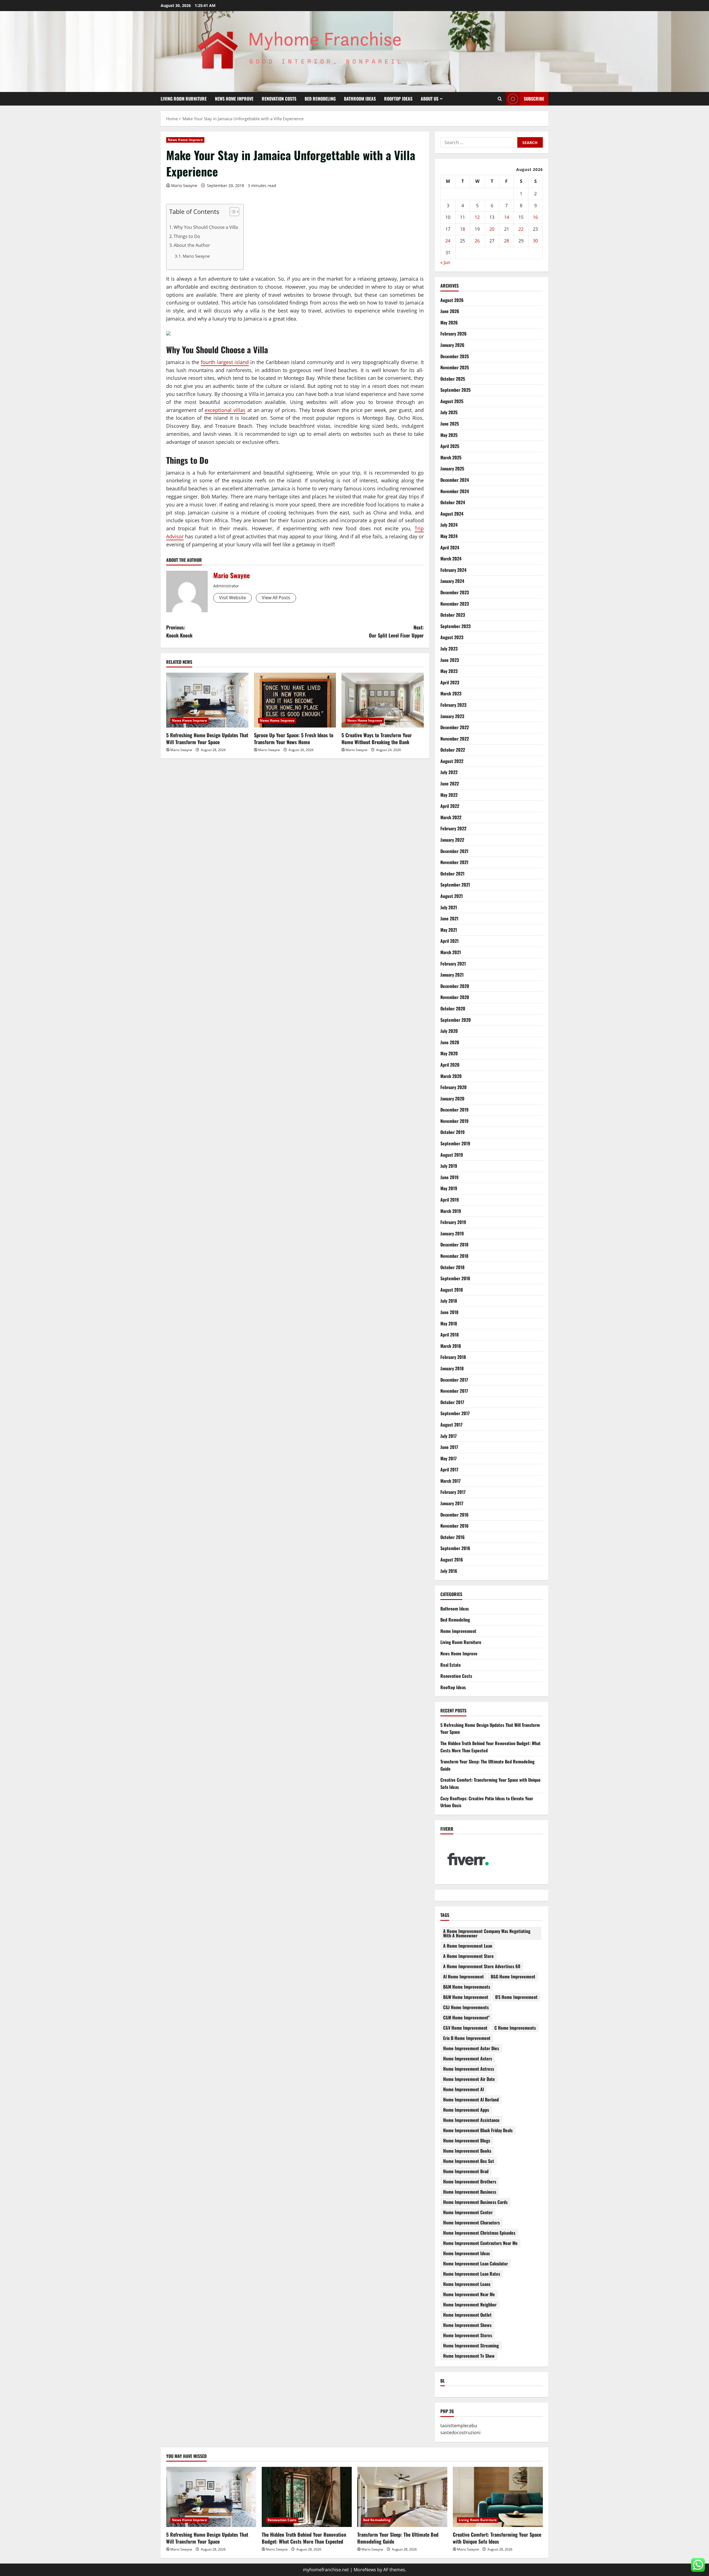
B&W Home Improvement (466, 1997)
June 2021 (449, 918)
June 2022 (450, 783)
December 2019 (454, 1110)
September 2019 (455, 1143)
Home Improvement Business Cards (475, 2202)
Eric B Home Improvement (467, 2038)
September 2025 (455, 390)
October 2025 (453, 379)
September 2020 (456, 1020)
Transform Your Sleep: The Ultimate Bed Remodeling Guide (398, 2538)
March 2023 (451, 693)
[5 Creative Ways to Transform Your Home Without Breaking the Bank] (383, 700)
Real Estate (451, 1665)
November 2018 (454, 1256)
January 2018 (452, 1368)
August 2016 (452, 1560)
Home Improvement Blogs (467, 2140)
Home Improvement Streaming (471, 2345)
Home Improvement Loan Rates (472, 2274)
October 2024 (453, 502)
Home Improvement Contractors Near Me (480, 2243)
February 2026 (454, 334)
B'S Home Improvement (516, 1997)
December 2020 (455, 986)
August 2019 (452, 1155)
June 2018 (449, 1312)
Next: (396, 631)
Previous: (179, 631)
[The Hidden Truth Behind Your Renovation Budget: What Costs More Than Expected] (307, 2497)
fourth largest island (225, 362)
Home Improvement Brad (466, 2171)
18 (463, 229)
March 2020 (451, 1076)
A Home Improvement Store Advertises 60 (482, 1966)
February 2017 (453, 1492)
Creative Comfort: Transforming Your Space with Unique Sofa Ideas (497, 2538)
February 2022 (453, 828)
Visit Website (233, 598)
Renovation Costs (279, 99)
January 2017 (452, 1503)
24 (448, 241)
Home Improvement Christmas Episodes (479, 2233)
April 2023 (450, 682)
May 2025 (449, 435)
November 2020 (455, 997)
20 (492, 229)
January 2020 (452, 1098)
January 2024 (452, 581)
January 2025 (452, 468)
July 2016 (449, 1571)
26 (477, 241)
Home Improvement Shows (467, 2325)
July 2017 (449, 1436)
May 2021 (449, 930)
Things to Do (187, 236)
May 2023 (449, 671)
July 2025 (449, 412)
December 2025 (455, 356)
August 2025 (452, 401)
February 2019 (453, 1222)
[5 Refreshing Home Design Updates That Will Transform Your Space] (207, 700)
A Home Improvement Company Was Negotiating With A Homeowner (487, 1933)
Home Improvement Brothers (470, 2181)
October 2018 (452, 1267)
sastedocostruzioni (460, 2432)
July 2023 (449, 649)
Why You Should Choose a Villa (206, 227)
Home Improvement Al (463, 2089)
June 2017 (449, 1447)
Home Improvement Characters (472, 2222)
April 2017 (449, 1469)
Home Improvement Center (468, 2212)
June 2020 (450, 1042)
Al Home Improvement (463, 1976)
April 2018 (449, 1335)
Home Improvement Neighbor (470, 2304)
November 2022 (455, 739)
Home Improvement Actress (469, 2069)
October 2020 (453, 1008)
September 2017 (455, 1413)
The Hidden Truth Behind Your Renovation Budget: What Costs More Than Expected (304, 2538)
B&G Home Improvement (513, 1976)
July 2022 (449, 772)
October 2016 (453, 1537)
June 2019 (449, 1177)
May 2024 (449, 536)
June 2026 (450, 311)
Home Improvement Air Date (469, 2079)
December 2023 (455, 592)
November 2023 (455, 604)
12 (477, 217)
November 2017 (454, 1391)
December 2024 (455, 480)
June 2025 (450, 424)
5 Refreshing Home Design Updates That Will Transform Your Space (207, 738)
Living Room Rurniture (184, 99)
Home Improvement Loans (467, 2284)
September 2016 (455, 1548)
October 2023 (453, 615)
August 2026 (452, 300)
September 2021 (455, 885)
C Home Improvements (515, 2028)
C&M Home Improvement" (466, 2017)
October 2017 (452, 1402)
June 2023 (450, 660)
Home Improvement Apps (466, 2110)
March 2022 (451, 817)
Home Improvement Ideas (467, 2253)
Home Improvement (458, 1631)
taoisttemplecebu (459, 2426)
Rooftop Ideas (398, 99)
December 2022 (455, 727)
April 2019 (450, 1200)
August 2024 (452, 514)
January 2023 (452, 716)
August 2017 (451, 1425)
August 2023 (452, 637)
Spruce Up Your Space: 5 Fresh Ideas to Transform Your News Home (294, 738)
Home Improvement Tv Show (469, 2356)
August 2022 (452, 761)
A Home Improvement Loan (468, 1946)
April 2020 (450, 1065)
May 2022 (449, 795)
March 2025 (451, 457)
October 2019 (453, 1132)
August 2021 (452, 896)
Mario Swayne (184, 185)
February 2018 (453, 1357)
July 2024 (449, 525)
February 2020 (454, 1087)
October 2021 (452, 874)
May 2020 (449, 1053)
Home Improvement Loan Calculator (476, 2263)
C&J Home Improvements (466, 2007)
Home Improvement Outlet (467, 2315)
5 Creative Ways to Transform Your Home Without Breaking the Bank (377, 738)
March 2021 (451, 952)
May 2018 (449, 1323)
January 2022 (452, 840)
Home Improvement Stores (468, 2335)
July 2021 (449, 907)
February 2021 (453, 964)
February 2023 (453, 705)
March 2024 (451, 559)
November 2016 (454, 1526)
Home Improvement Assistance (471, 2120)
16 (535, 217)
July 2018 (449, 1301)
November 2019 (454, 1121)
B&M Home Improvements (467, 1987)
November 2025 (455, 367)
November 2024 (455, 491)
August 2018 (452, 1290)
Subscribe (534, 99)
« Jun (445, 262)
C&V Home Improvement (465, 2028)
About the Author (192, 245)
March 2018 (451, 1346)
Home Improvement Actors (468, 2058)
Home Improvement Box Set (469, 2161)
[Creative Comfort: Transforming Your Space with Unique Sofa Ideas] (498, 2497)
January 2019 (452, 1233)
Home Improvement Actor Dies (471, 2048)
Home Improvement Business (470, 2192)
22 (521, 229)
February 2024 (453, 570)
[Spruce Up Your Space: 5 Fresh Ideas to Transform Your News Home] (295, 700)
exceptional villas (225, 410)
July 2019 (449, 1166)
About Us (430, 99)
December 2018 (454, 1245)
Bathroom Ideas (360, 99)
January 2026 (452, 345)
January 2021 (452, 975)
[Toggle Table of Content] (232, 212)
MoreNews (365, 2570)
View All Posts (276, 598)
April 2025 (450, 446)
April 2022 (450, 806)
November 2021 (454, 862)
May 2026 (449, 322)
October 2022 (453, 750)
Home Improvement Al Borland (471, 2099)
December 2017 (454, 1380)
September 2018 (455, 1278)
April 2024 (450, 547)
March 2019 (451, 1211)
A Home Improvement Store (468, 1956)
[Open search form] (500, 99)
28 (507, 241)
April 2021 (449, 941)
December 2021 (454, 851)
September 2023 (455, 626)
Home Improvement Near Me (469, 2294)
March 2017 (450, 1481)
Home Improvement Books (467, 2151)
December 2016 (454, 1515)
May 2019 (449, 1188)
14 (507, 217)
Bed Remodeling (320, 99)
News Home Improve (234, 99)
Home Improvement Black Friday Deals (478, 2130)
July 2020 (449, 1031)
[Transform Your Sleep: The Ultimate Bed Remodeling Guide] (402, 2497)
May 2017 (449, 1458)
